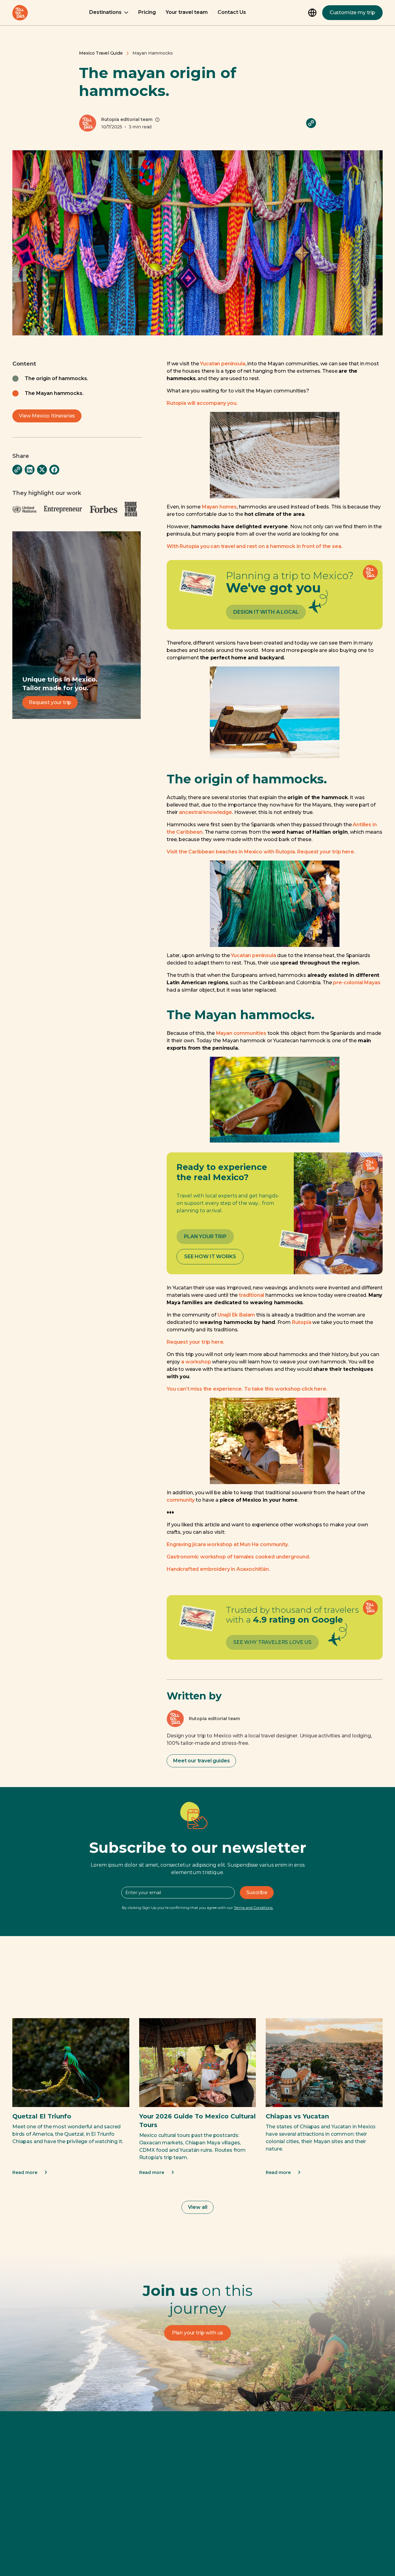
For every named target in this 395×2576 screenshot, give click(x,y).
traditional (252, 1295)
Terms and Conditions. (254, 1908)
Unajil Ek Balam (236, 1315)
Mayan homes (219, 507)
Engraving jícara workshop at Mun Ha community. (228, 1544)
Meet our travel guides (201, 1761)
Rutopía (302, 1322)
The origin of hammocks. (56, 378)
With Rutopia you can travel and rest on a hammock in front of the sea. (254, 546)
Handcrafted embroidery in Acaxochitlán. (218, 1569)
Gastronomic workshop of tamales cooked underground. (238, 1557)
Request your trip (50, 702)
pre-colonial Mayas (357, 983)
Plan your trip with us (197, 2333)
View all (198, 2207)
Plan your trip (205, 1236)
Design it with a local (266, 612)
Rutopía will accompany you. (202, 403)
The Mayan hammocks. (54, 393)
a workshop (196, 1362)
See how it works (210, 1257)
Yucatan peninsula (222, 364)
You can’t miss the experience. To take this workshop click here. (247, 1389)
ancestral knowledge (206, 812)
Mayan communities (241, 1033)
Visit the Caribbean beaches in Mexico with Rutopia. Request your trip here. (261, 852)
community (181, 1500)
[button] (109, 13)
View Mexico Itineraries (47, 416)
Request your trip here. (195, 1342)
